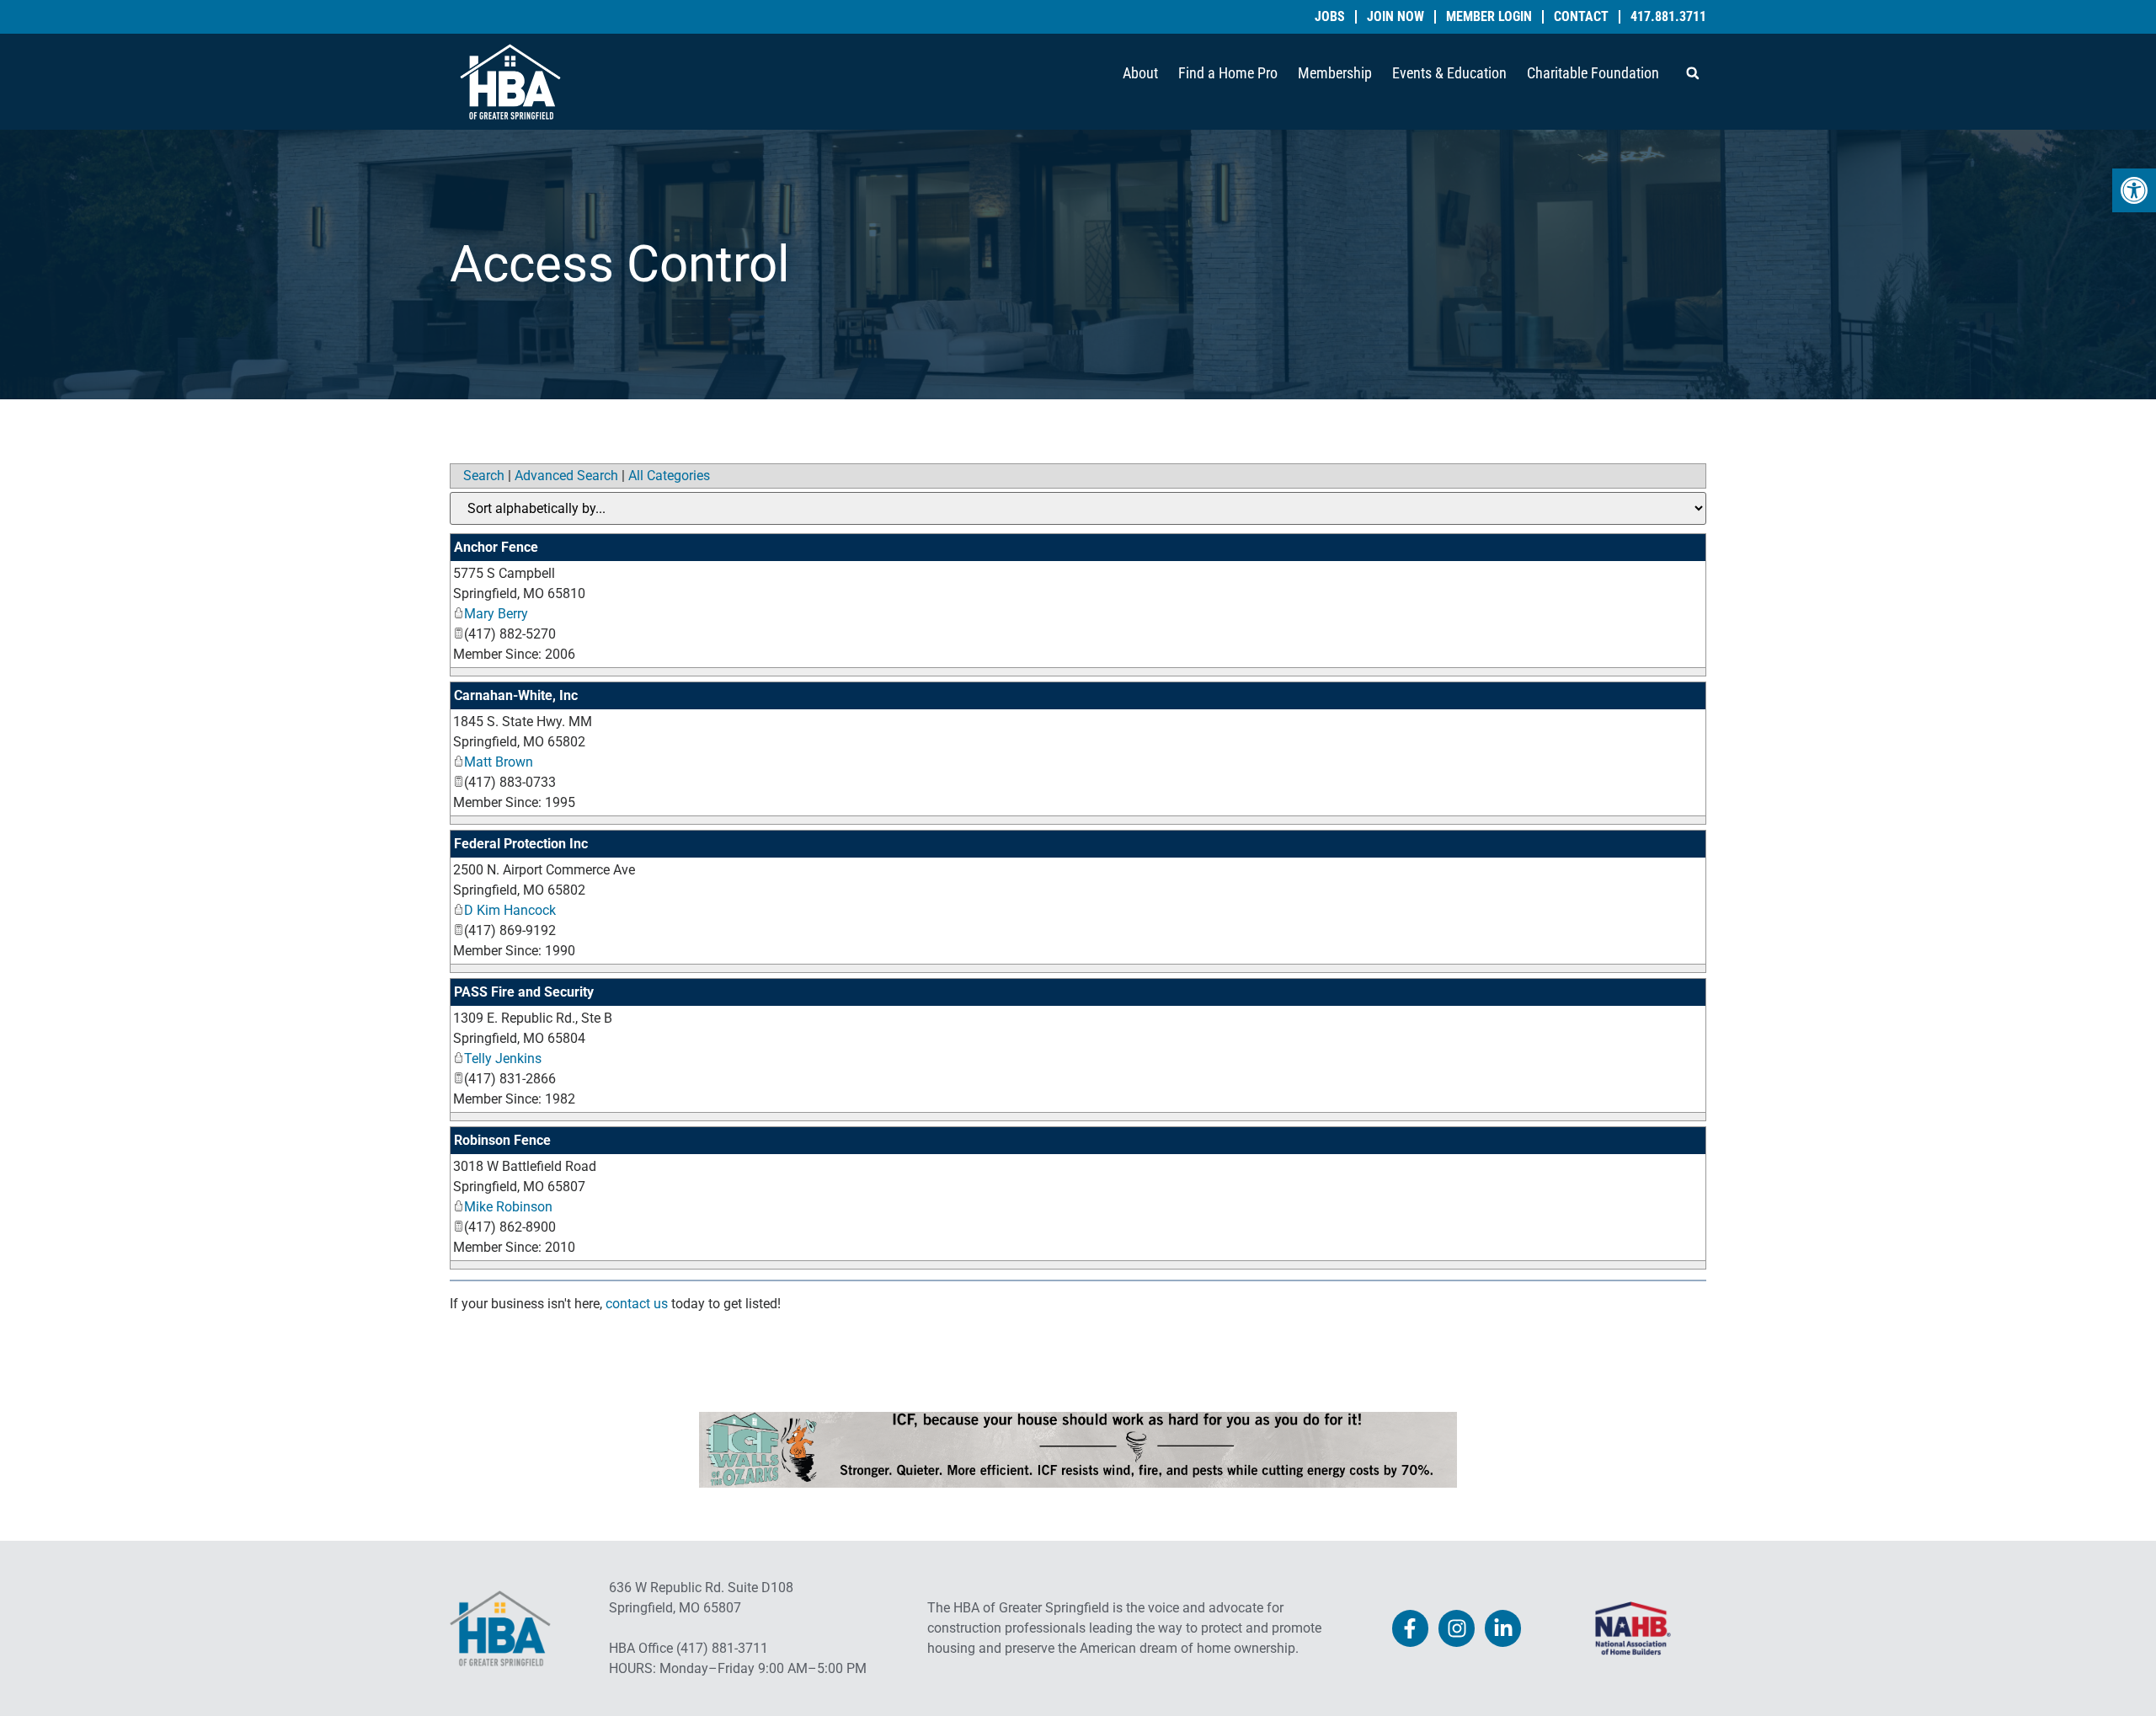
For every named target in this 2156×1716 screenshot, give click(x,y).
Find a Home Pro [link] (1228, 73)
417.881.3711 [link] (1668, 17)
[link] (2134, 190)
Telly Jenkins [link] (503, 1058)
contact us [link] (637, 1304)
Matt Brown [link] (499, 762)
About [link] (1140, 73)
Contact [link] (1581, 17)
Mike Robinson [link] (508, 1207)
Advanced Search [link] (566, 476)
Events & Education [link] (1449, 73)
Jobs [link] (1330, 17)
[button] (1693, 73)
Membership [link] (1335, 73)
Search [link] (484, 476)
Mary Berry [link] (496, 614)
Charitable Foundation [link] (1593, 73)
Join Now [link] (1396, 17)
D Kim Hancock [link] (510, 910)
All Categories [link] (669, 476)
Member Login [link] (1489, 17)
